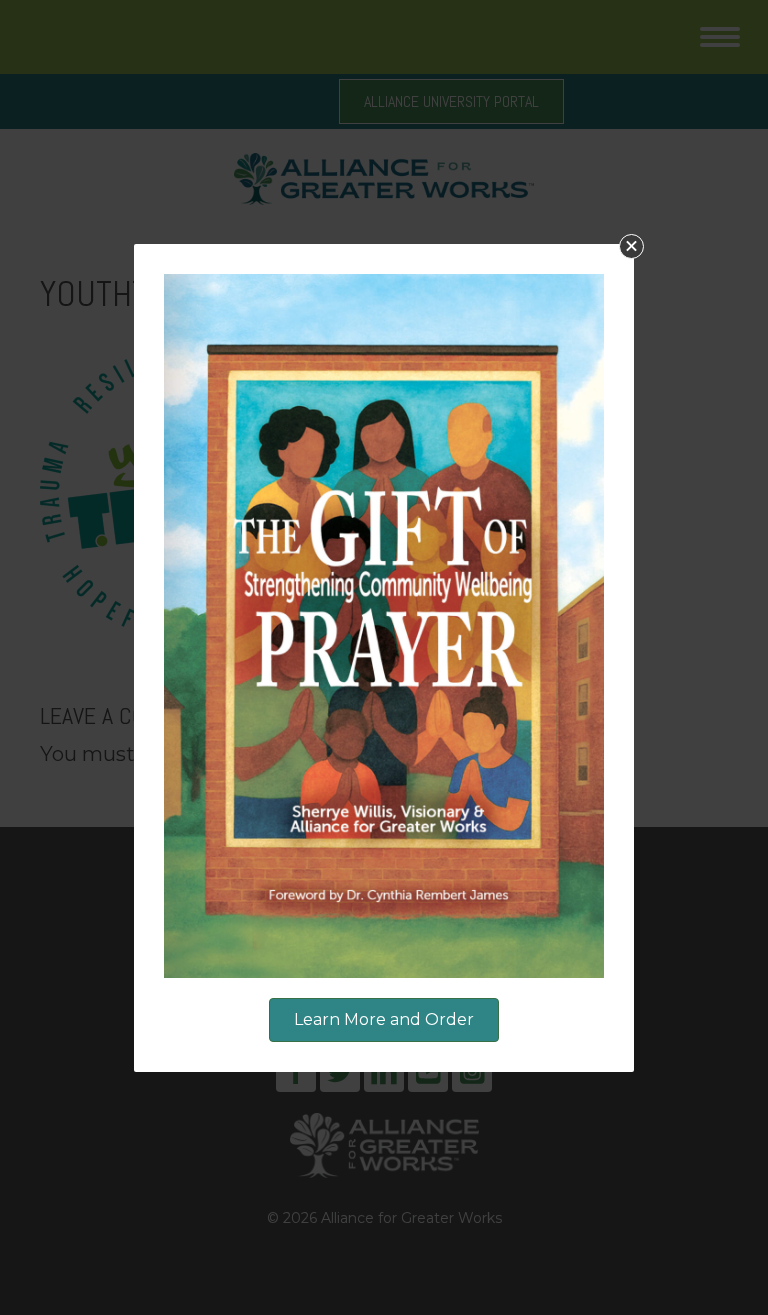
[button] (631, 246)
